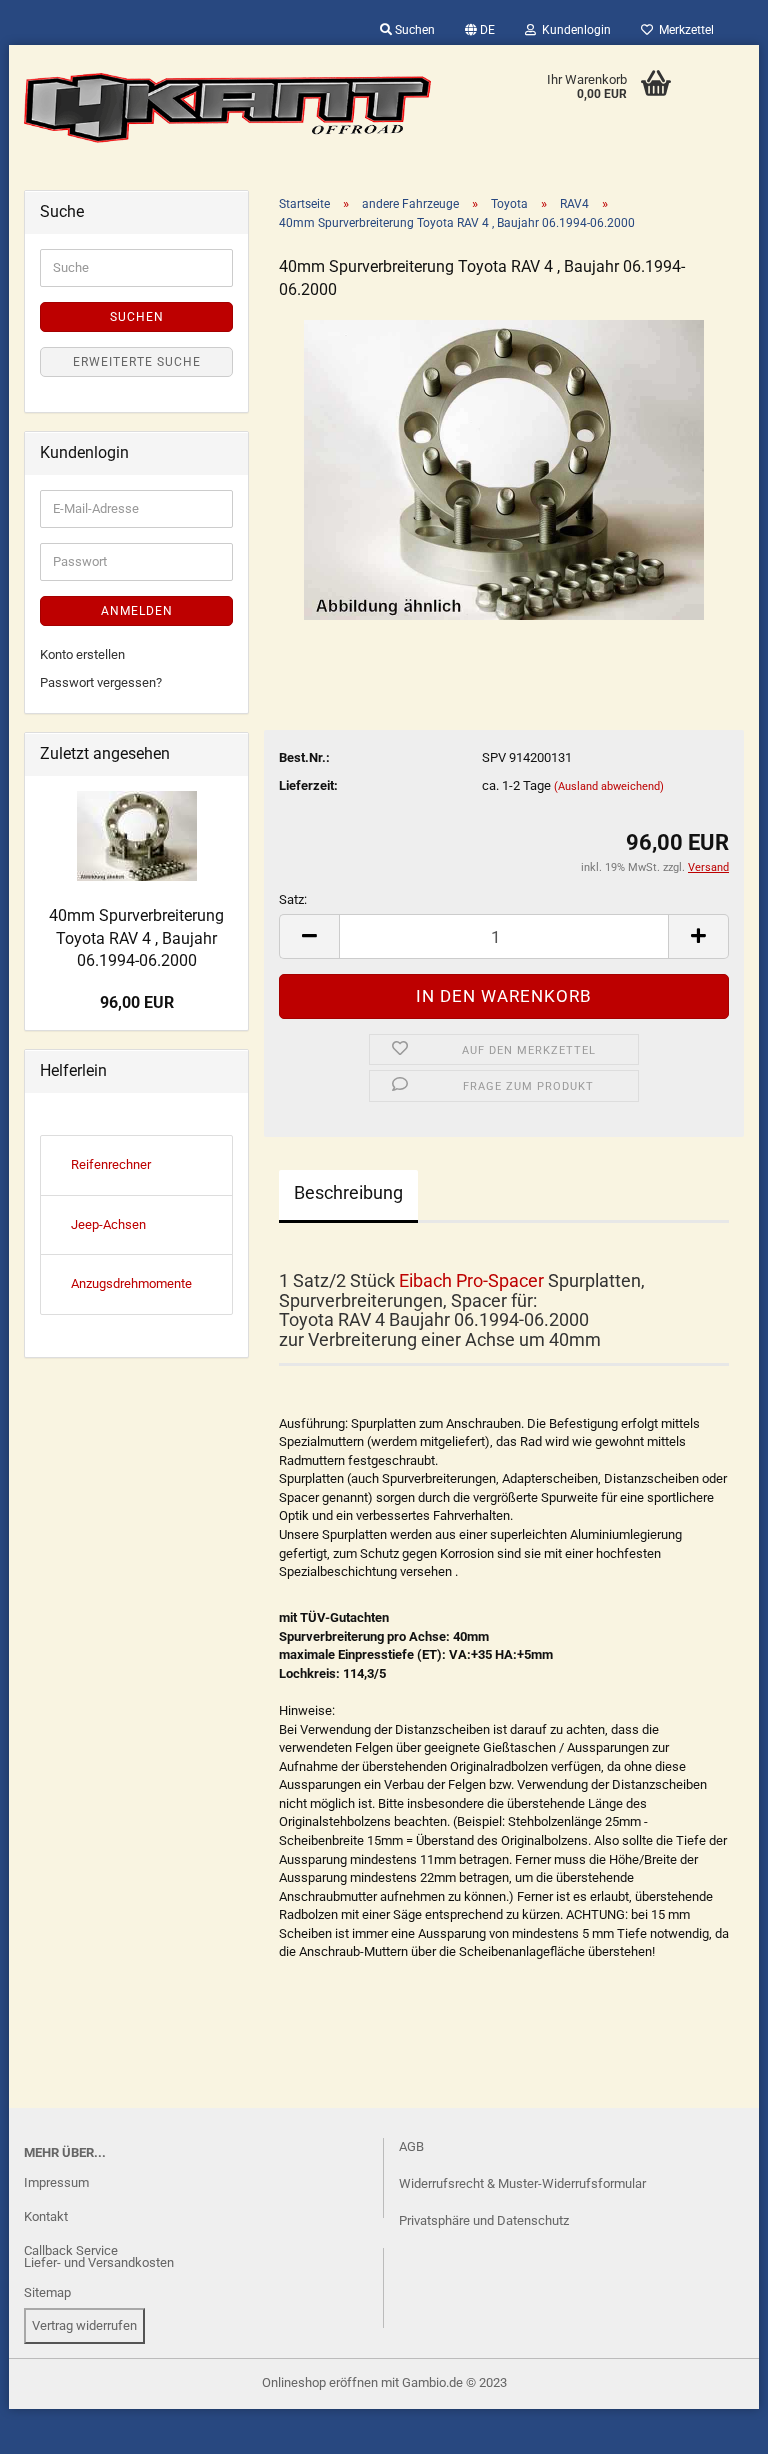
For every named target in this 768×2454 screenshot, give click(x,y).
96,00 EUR (137, 1002)
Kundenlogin (573, 30)
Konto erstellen (82, 654)
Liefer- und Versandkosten (99, 2262)
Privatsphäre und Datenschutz (484, 2220)
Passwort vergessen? (101, 682)
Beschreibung (348, 1192)
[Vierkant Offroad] (228, 108)
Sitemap (47, 2292)
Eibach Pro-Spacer (471, 1280)
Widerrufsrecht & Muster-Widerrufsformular (522, 2183)
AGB (411, 2146)
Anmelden (137, 611)
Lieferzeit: (308, 785)
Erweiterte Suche (137, 362)
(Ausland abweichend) (609, 786)
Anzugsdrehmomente (131, 1283)
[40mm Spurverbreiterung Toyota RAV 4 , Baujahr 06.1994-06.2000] (504, 468)
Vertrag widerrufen (84, 2325)
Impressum (56, 2182)
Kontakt (46, 2216)
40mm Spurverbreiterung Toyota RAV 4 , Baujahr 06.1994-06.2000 (136, 938)
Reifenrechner (111, 1164)
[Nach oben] (55, 2424)
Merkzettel (683, 30)
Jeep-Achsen (108, 1224)
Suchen (413, 30)
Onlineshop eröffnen (320, 2382)
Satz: (293, 899)
